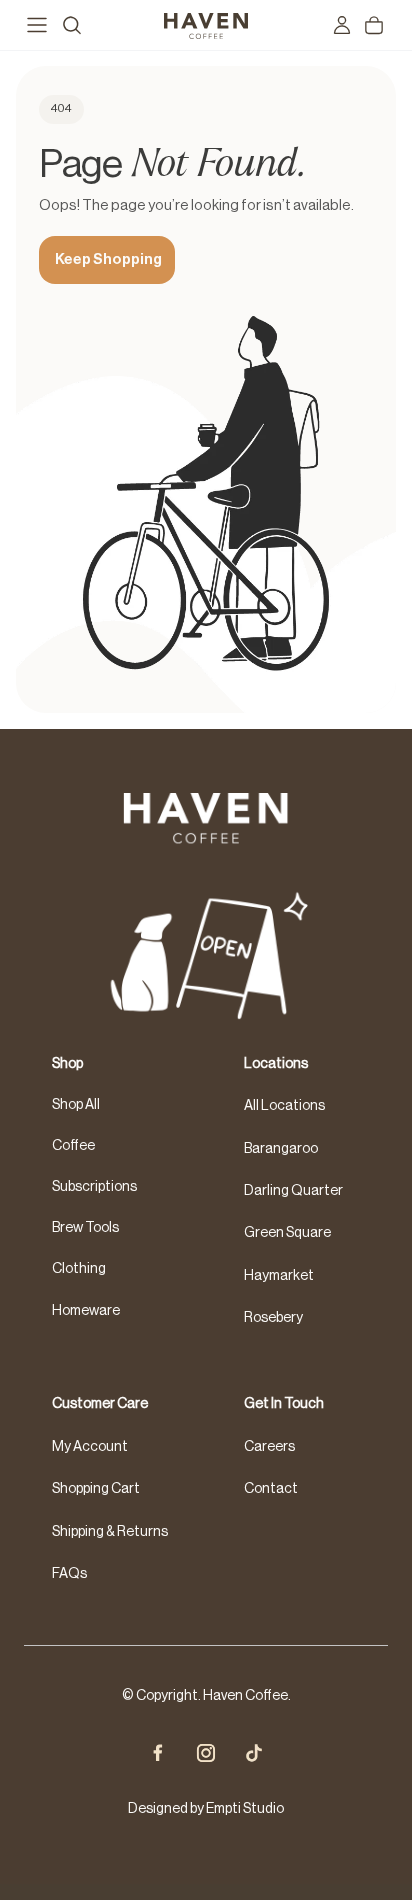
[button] (206, 1892)
